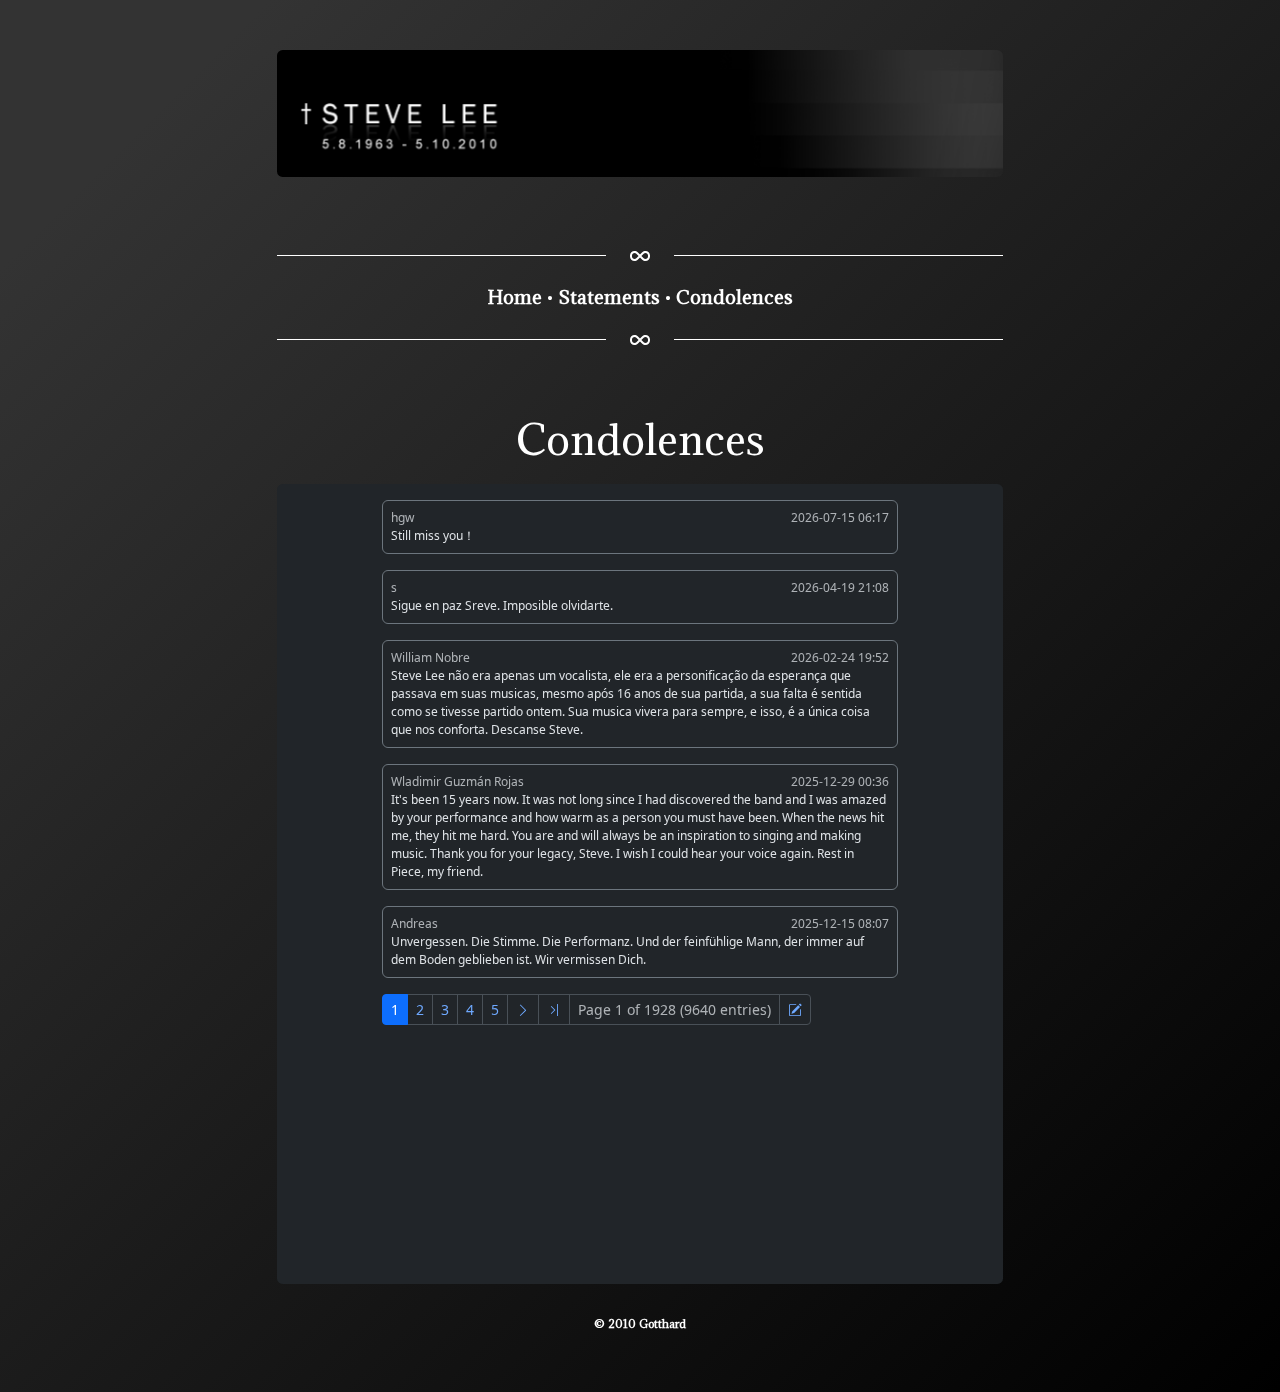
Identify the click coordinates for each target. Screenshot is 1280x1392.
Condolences (734, 297)
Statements (609, 297)
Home (515, 297)
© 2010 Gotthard (640, 1323)
